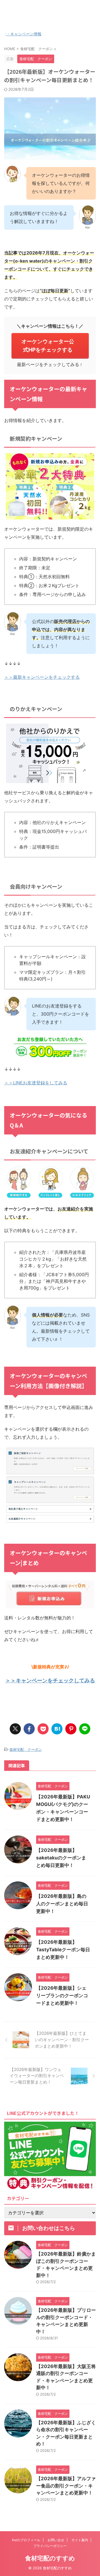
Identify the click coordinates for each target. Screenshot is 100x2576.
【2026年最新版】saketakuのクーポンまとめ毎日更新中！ (61, 1858)
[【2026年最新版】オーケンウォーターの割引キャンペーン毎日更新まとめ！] (57, 1729)
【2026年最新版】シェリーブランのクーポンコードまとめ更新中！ (62, 1996)
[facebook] (29, 1729)
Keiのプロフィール (26, 2540)
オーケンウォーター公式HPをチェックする (48, 345)
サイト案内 (80, 2540)
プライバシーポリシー (50, 2546)
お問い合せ (56, 2540)
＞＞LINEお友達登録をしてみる (36, 1083)
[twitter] (15, 1729)
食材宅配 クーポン (26, 1749)
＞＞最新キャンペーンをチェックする (42, 677)
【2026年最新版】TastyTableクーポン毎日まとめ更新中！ (63, 1950)
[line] (85, 1729)
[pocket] (43, 1729)
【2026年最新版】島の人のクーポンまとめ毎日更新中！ (62, 1904)
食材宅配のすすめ (50, 16)
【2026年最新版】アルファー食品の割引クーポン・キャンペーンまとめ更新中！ (66, 2486)
